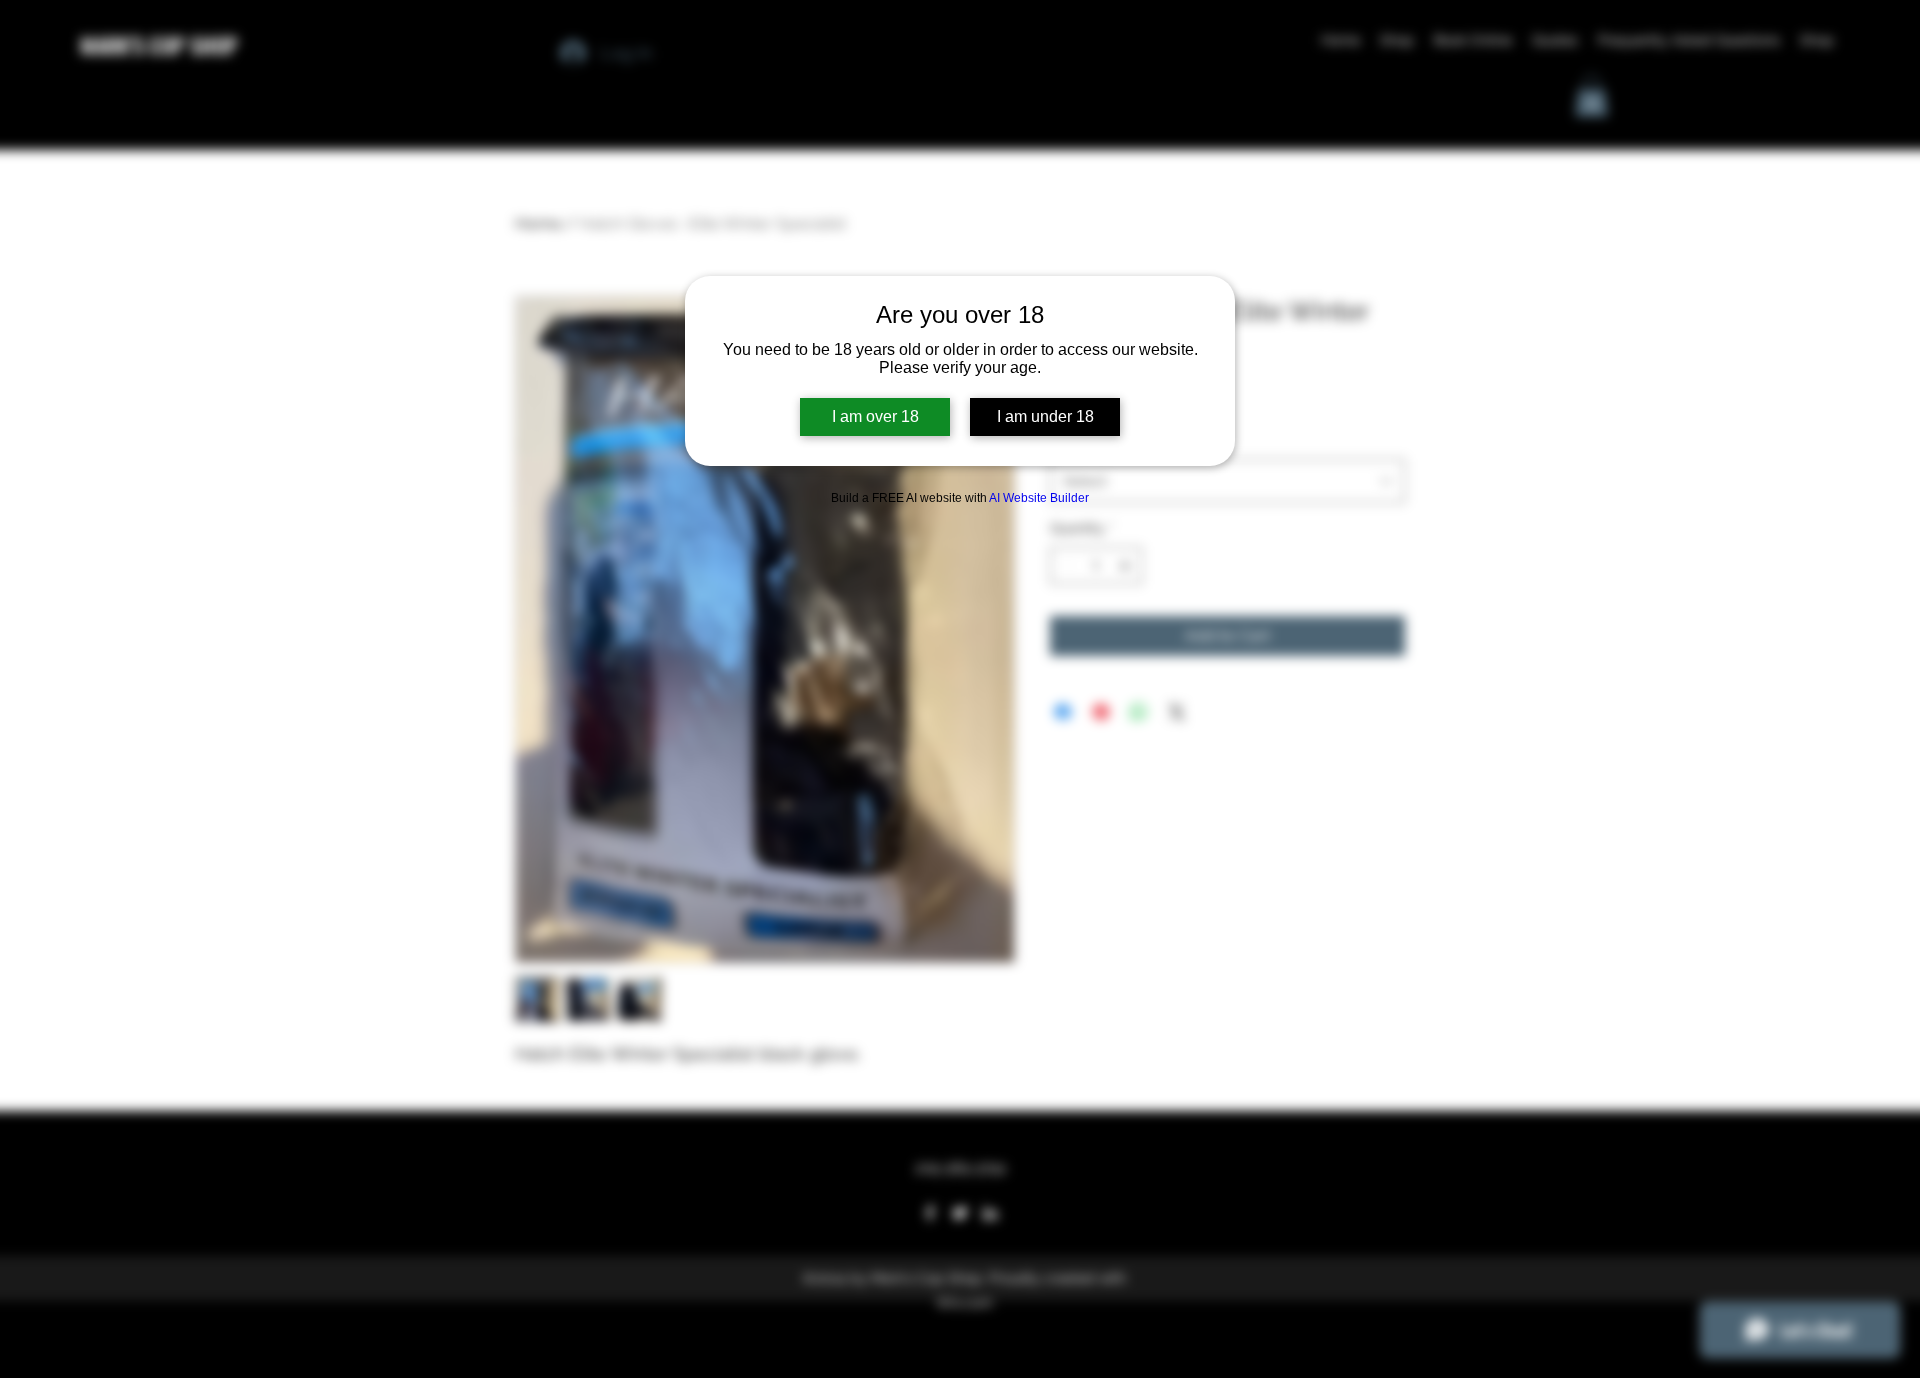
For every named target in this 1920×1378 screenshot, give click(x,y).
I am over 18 (875, 416)
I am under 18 (1045, 416)
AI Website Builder (1039, 498)
